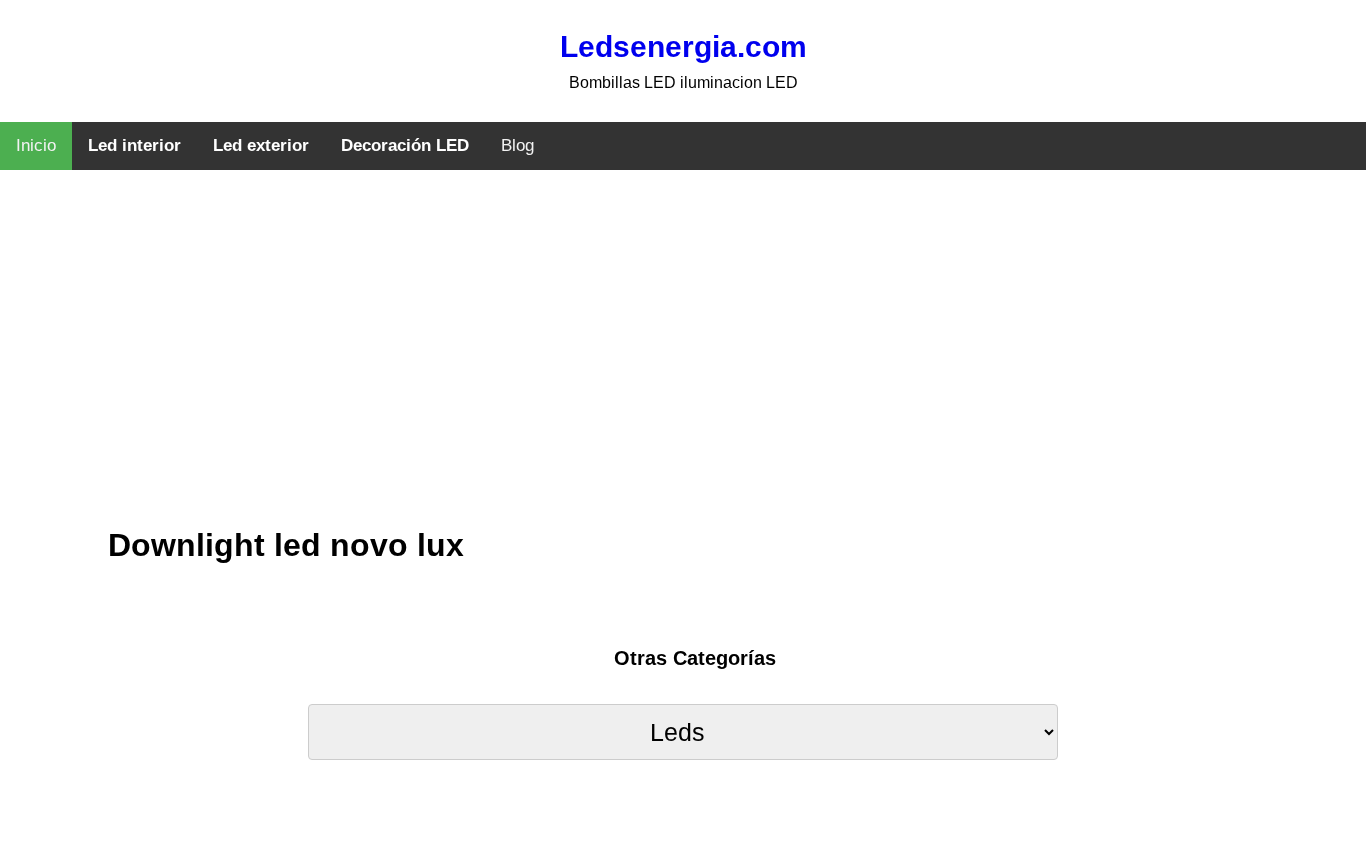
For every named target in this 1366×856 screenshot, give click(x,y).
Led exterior (261, 145)
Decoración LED (405, 145)
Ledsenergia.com (683, 46)
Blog (517, 145)
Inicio (36, 145)
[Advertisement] (683, 365)
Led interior (134, 145)
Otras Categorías (695, 658)
